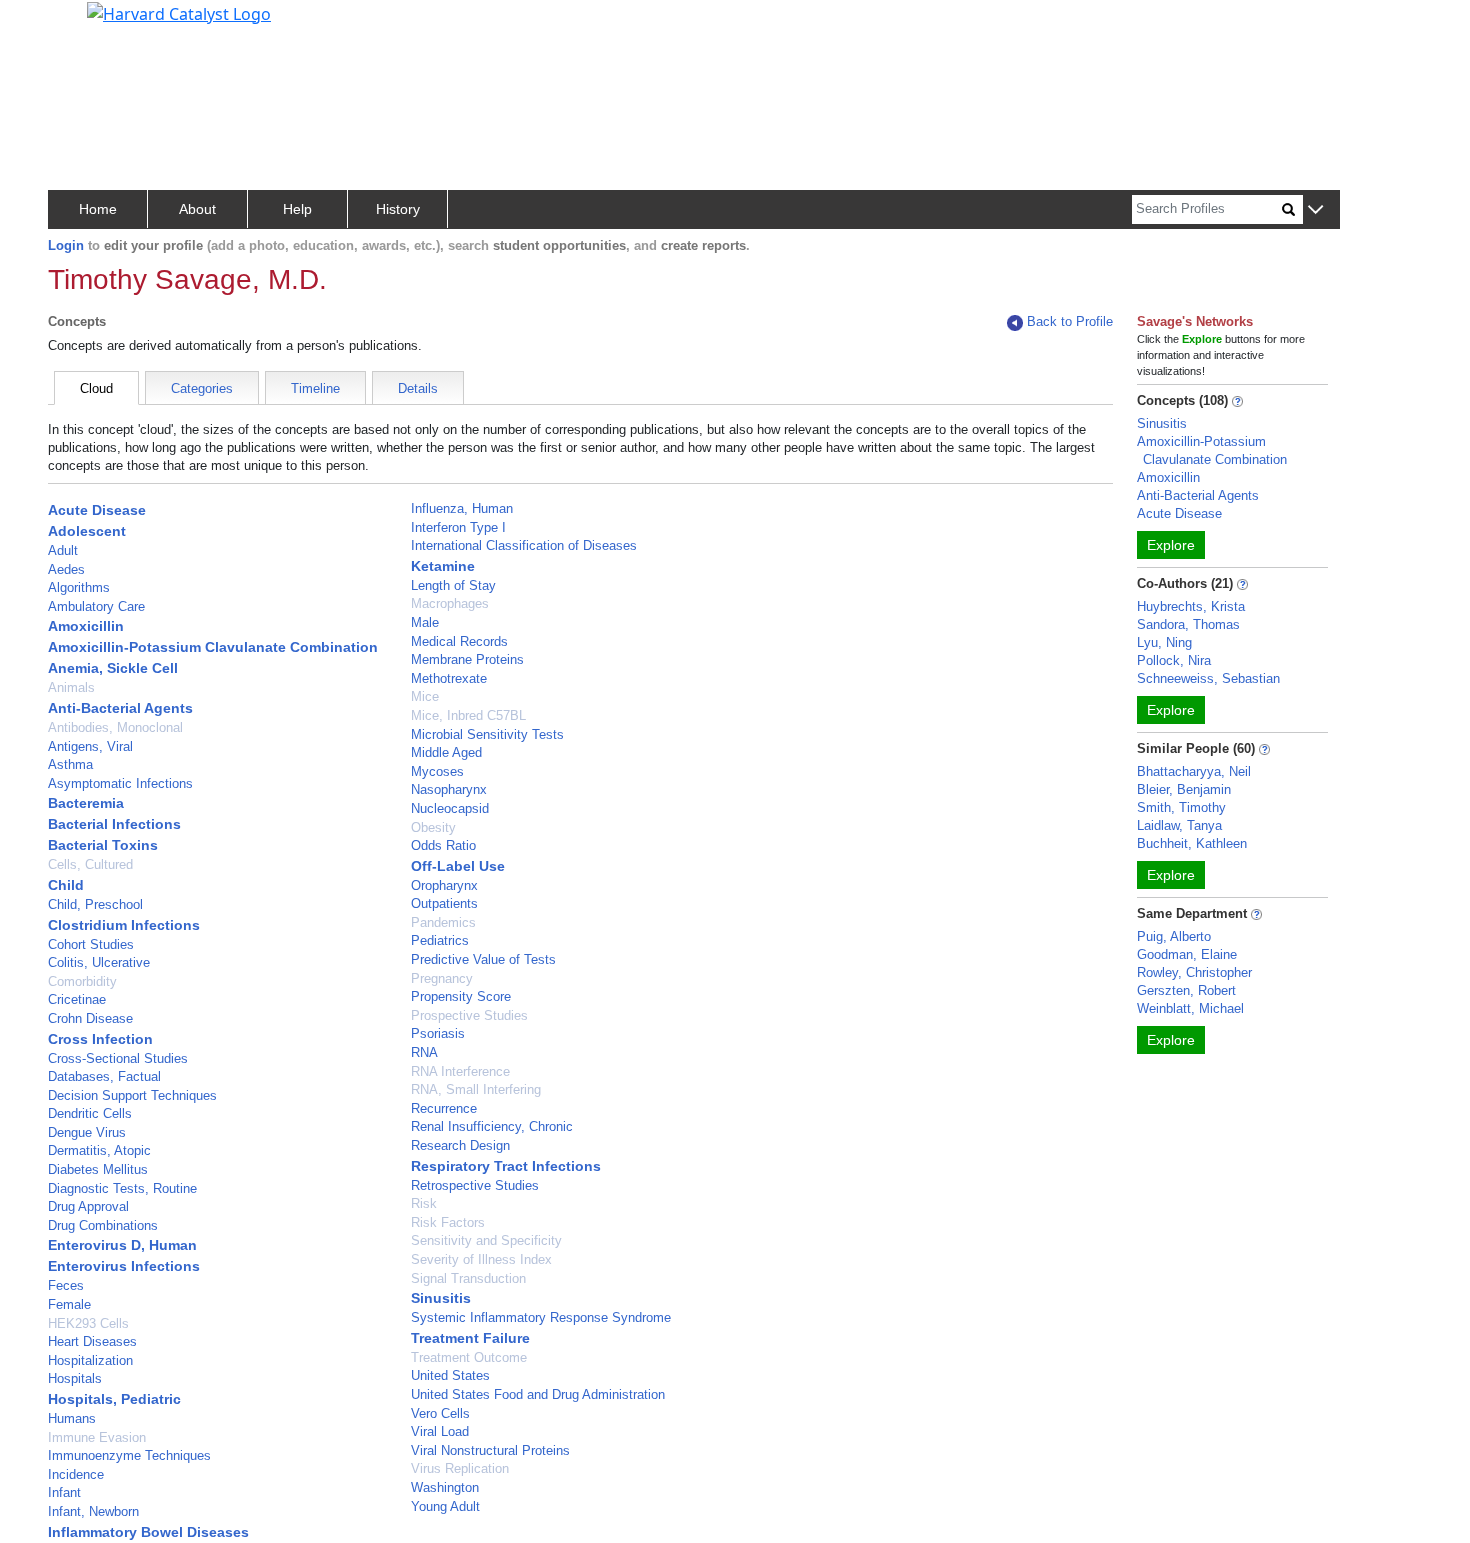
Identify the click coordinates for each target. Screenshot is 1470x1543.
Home (98, 209)
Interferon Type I (458, 527)
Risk (424, 1203)
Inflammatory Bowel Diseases (148, 1532)
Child (66, 885)
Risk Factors (448, 1222)
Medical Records (459, 641)
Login (66, 245)
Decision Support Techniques (132, 1095)
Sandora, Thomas (1188, 624)
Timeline (315, 388)
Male (425, 622)
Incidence (76, 1474)
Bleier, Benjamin (1184, 789)
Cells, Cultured (90, 864)
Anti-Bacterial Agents (120, 708)
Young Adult (445, 1506)
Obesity (433, 827)
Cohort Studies (91, 944)
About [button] (197, 209)
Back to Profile (1070, 321)
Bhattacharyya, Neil (1194, 771)
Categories (202, 388)
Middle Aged (446, 752)
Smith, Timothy (1181, 807)
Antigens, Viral (90, 746)
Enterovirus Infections (124, 1266)
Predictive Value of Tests (483, 959)
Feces (66, 1285)
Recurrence (444, 1108)
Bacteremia (86, 803)
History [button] (398, 209)
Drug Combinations (103, 1225)
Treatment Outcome (469, 1357)
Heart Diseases (92, 1341)
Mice (425, 696)
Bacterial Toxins (103, 845)
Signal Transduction (468, 1278)
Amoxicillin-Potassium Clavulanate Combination (213, 647)
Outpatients (444, 903)
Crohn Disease (90, 1018)
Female (69, 1304)
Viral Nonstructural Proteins (490, 1450)
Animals (71, 687)
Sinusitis (441, 1298)
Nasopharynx (449, 789)
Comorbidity (82, 981)
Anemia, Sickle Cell (113, 668)
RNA (424, 1052)
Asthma (70, 764)
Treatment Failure (470, 1338)
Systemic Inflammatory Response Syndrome (541, 1317)
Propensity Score (461, 996)
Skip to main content (83, 24)
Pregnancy (442, 978)
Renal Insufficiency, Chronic (492, 1126)
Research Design (460, 1145)
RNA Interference (460, 1071)
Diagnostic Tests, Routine (122, 1188)
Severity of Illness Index (481, 1259)
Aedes (66, 569)
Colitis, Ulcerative (99, 962)
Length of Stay (453, 585)
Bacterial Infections (114, 824)
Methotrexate (449, 678)
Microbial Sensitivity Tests (487, 734)
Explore (1171, 545)
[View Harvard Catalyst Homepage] (179, 12)
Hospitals (75, 1378)
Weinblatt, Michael (1190, 1008)
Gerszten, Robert (1186, 990)
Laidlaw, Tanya (1179, 825)
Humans (72, 1418)
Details (418, 388)
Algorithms (79, 587)
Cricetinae (77, 999)
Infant (64, 1492)
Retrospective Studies (475, 1185)
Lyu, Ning (1164, 642)
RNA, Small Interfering (476, 1089)
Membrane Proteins (467, 659)
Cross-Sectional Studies (118, 1058)
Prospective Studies (469, 1015)
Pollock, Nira (1174, 660)
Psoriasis (438, 1033)
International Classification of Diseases (524, 545)
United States (450, 1375)
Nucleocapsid (450, 808)
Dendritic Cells (90, 1113)
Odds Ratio (443, 845)
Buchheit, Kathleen (1192, 843)
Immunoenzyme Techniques (129, 1455)
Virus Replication (460, 1468)
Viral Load (440, 1431)
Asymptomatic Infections (120, 783)
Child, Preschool (95, 904)
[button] (1315, 210)
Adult (63, 550)
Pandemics (443, 922)
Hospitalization (90, 1360)
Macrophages (450, 603)
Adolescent (87, 531)
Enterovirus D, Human (122, 1245)
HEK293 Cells (88, 1323)
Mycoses (437, 771)
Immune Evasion (97, 1437)
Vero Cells (440, 1413)
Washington (445, 1487)
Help (297, 209)
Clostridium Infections (124, 925)
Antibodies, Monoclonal (115, 727)
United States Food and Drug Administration (538, 1394)
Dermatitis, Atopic (99, 1150)
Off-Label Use (458, 866)
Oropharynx (444, 885)
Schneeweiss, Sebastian (1208, 678)
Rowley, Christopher (1194, 972)
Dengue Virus (87, 1132)
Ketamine (443, 566)
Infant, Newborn (93, 1511)
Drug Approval (88, 1206)
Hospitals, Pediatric (114, 1399)
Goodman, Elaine (1187, 954)
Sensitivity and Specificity (486, 1240)
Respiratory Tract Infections (506, 1166)
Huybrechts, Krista (1191, 606)
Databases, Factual (104, 1076)
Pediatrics (440, 940)
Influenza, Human (462, 508)
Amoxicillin (86, 626)
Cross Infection (100, 1039)
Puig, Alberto (1174, 936)
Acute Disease (97, 510)
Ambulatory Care (96, 606)
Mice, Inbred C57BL (468, 715)
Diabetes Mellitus (98, 1169)
